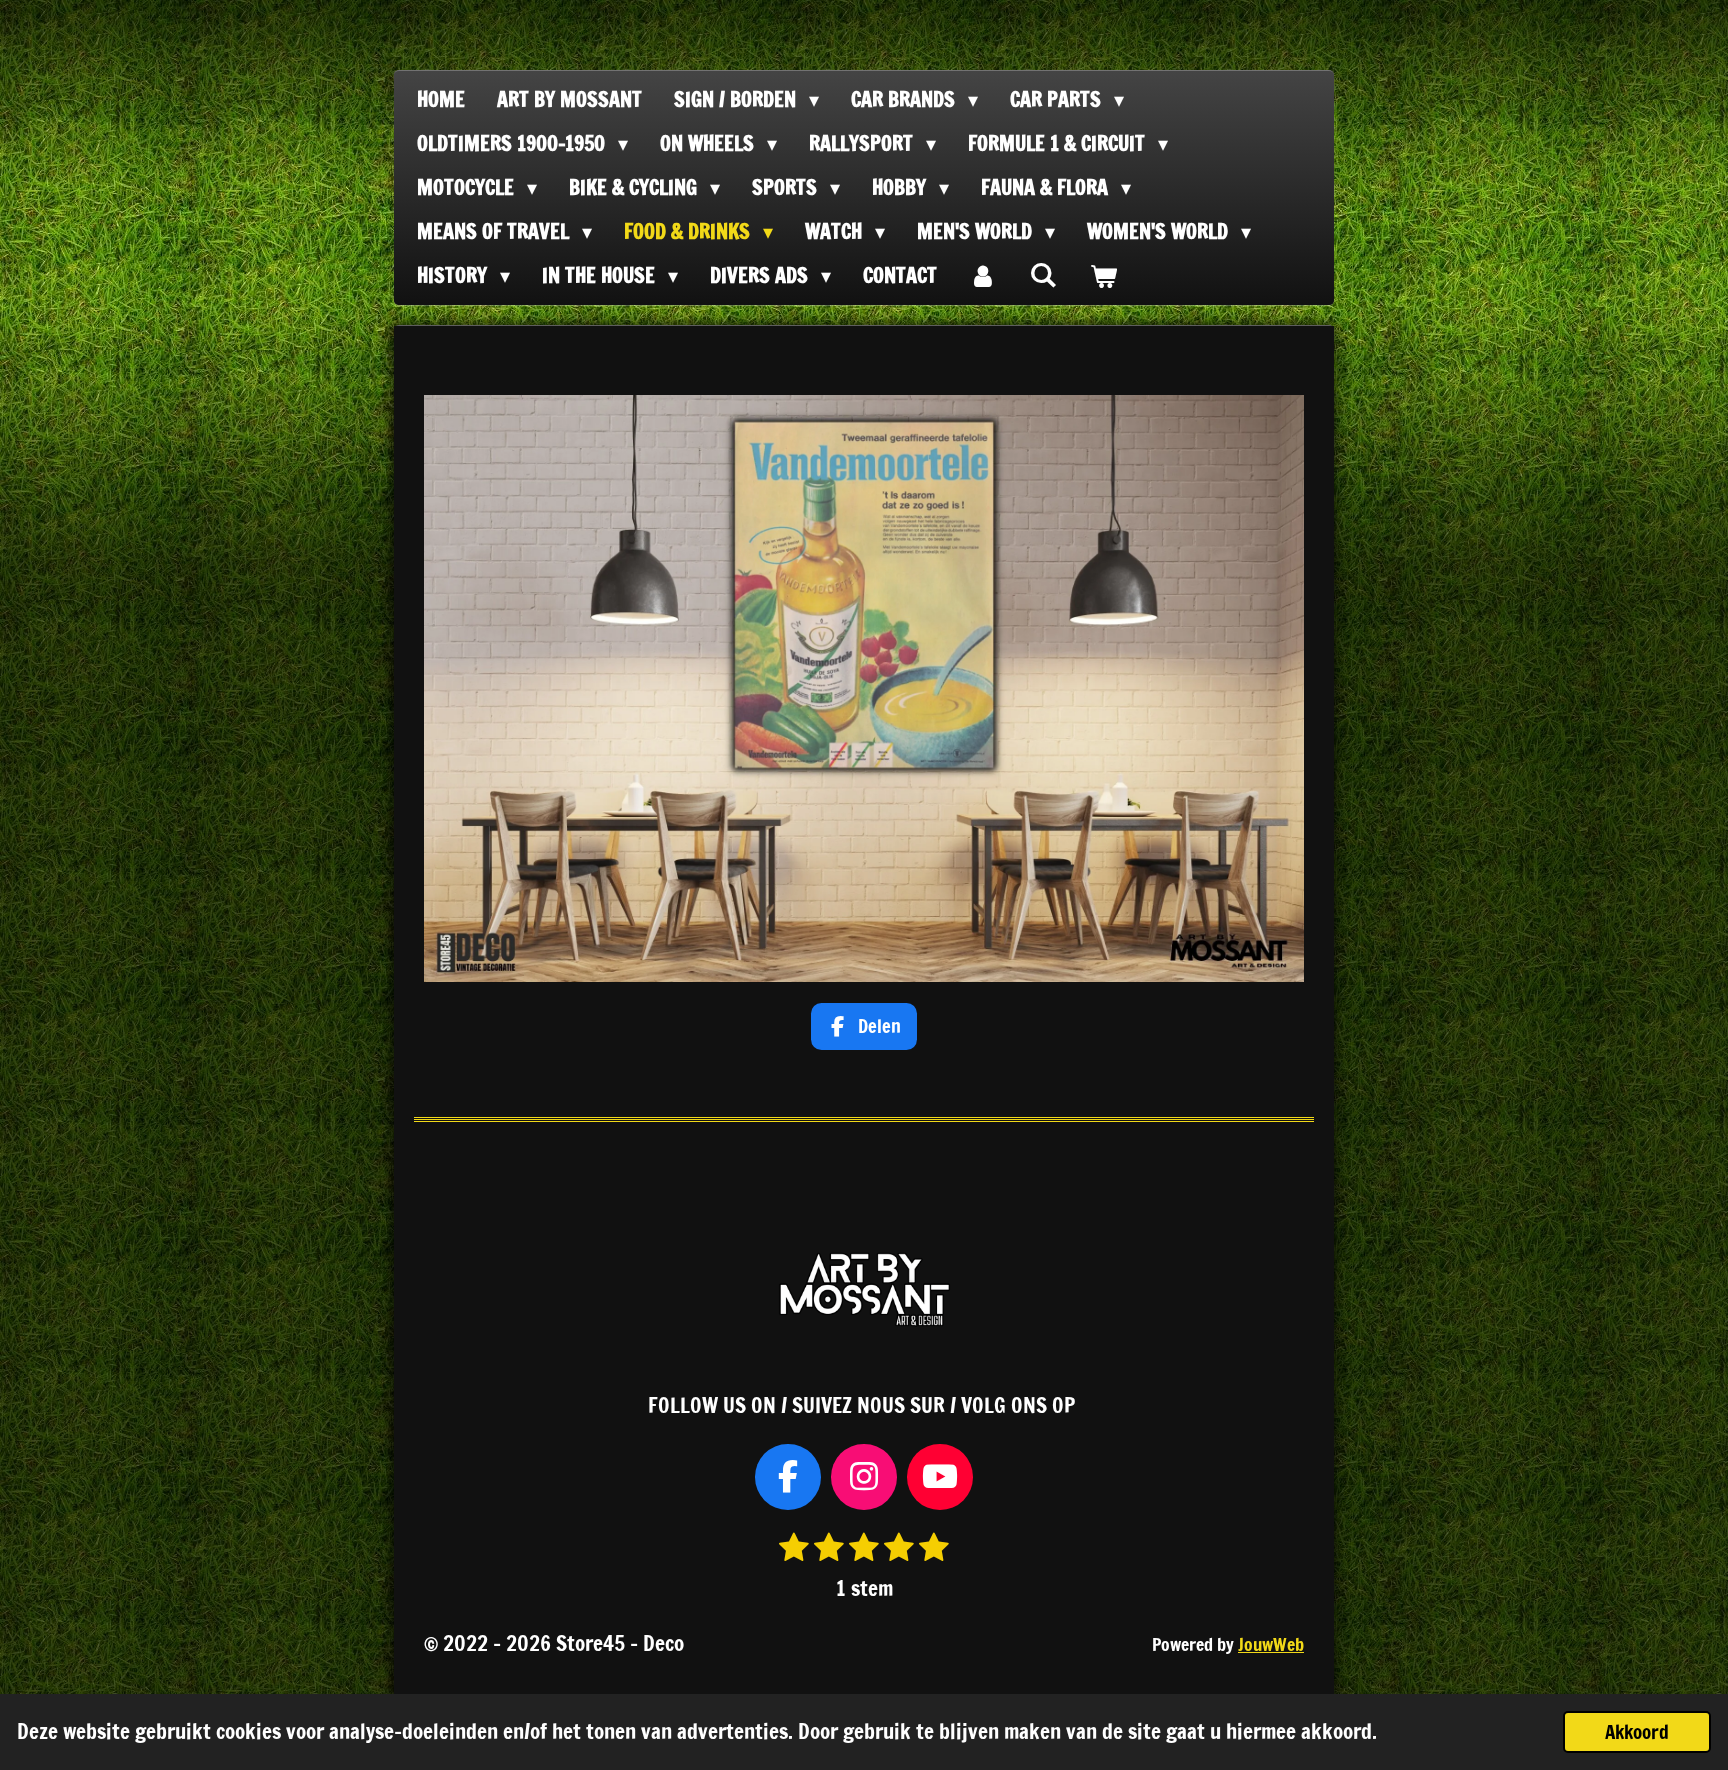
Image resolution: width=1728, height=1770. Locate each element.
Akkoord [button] (1637, 1731)
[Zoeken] (1043, 274)
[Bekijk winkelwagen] (1103, 276)
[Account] (983, 276)
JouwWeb (1271, 1644)
